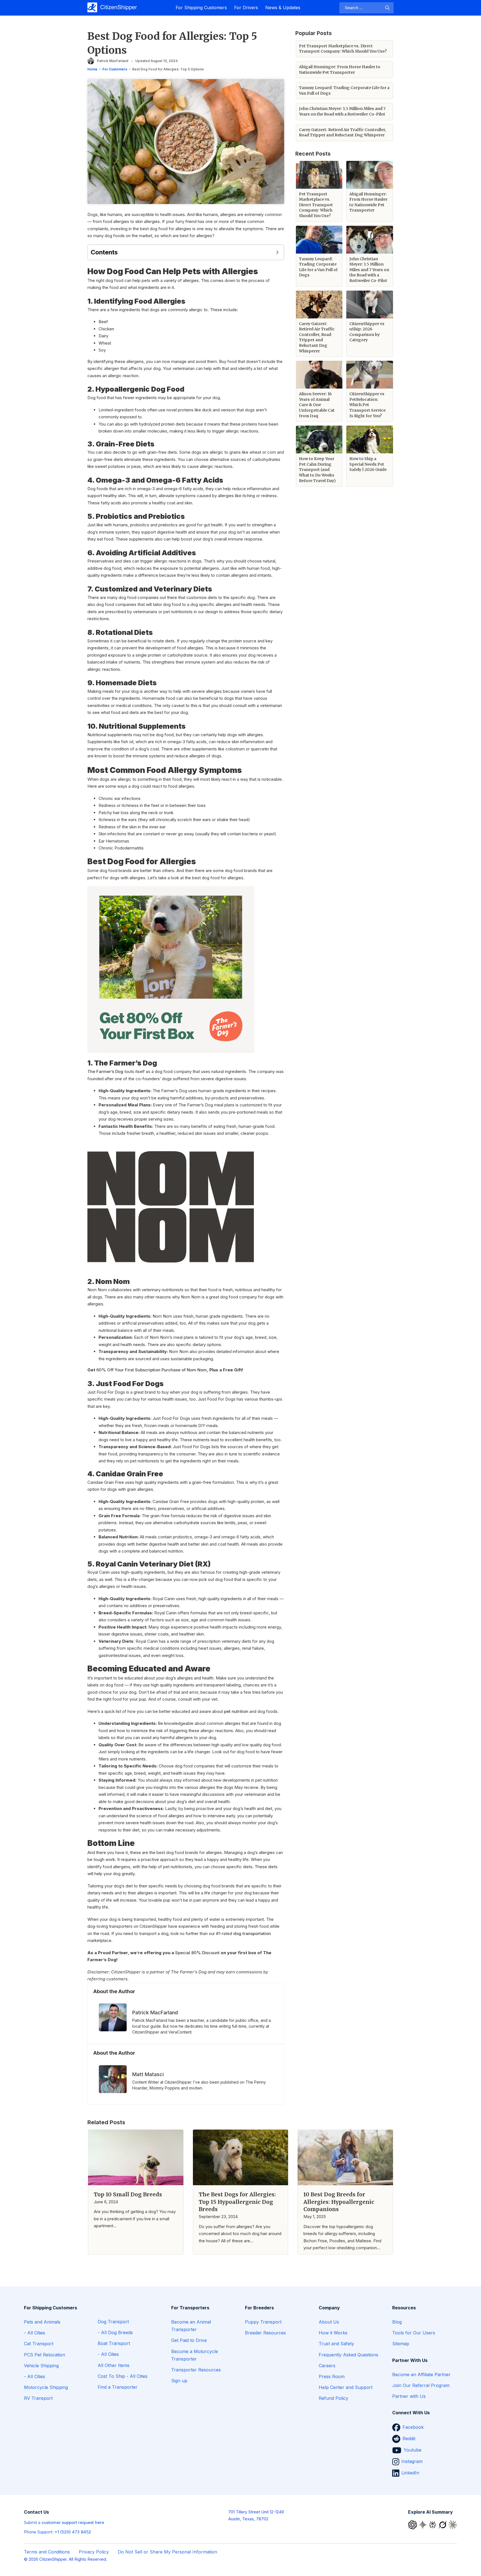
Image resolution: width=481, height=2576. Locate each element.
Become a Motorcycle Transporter (195, 2355)
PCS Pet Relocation (45, 2355)
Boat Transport (114, 2343)
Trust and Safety (336, 2344)
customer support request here (73, 2522)
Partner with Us (409, 2396)
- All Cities (35, 2333)
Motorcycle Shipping (46, 2387)
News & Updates (283, 8)
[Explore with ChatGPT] (413, 2524)
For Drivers (246, 8)
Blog (397, 2322)
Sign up (179, 2381)
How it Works (333, 2333)
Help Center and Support (346, 2387)
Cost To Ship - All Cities (123, 2376)
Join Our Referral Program (421, 2385)
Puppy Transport (263, 2322)
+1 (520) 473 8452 (73, 2532)
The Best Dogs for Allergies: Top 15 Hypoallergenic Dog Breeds (237, 2202)
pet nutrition (236, 1711)
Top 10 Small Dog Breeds (128, 2194)
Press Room (332, 2376)
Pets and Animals (42, 2322)
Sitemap (401, 2344)
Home (92, 69)
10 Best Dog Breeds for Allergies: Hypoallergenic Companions (339, 2202)
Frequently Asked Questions (349, 2355)
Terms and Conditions (47, 2552)
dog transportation (252, 1933)
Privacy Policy (94, 2552)
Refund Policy (333, 2398)
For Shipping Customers (201, 8)
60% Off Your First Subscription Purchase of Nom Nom (152, 1370)
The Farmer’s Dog (105, 1071)
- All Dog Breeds (115, 2332)
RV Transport (38, 2398)
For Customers (115, 69)
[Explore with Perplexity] (433, 2524)
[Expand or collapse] (277, 252)
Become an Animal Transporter (191, 2326)
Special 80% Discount (197, 1953)
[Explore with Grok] (443, 2524)
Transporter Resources (196, 2370)
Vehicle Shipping (41, 2366)
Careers (327, 2366)
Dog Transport (113, 2322)
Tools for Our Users (414, 2333)
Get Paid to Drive (189, 2340)
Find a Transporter (118, 2387)
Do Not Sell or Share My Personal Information (167, 2552)
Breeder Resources (265, 2333)
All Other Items (114, 2365)
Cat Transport (39, 2344)
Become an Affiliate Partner (421, 2374)
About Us (329, 2322)
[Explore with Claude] (453, 2524)
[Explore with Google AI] (423, 2524)
